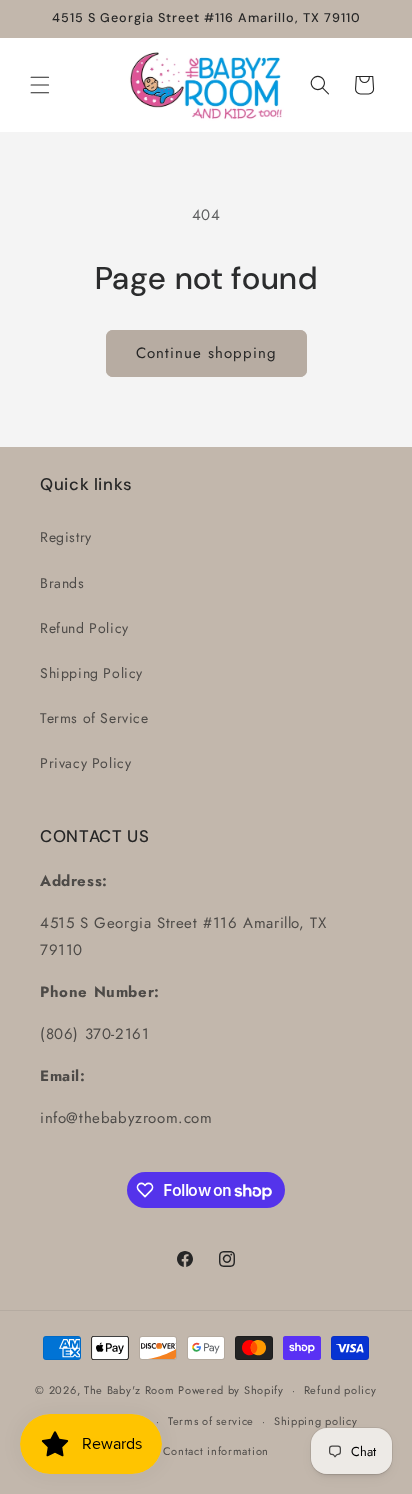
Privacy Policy (85, 763)
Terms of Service (94, 718)
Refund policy (340, 1390)
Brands (62, 583)
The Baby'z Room (129, 1390)
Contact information (216, 1451)
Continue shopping (206, 353)
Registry (66, 537)
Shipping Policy (91, 673)
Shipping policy (316, 1421)
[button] (40, 85)
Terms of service (211, 1421)
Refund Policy (84, 628)
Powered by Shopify (231, 1390)
